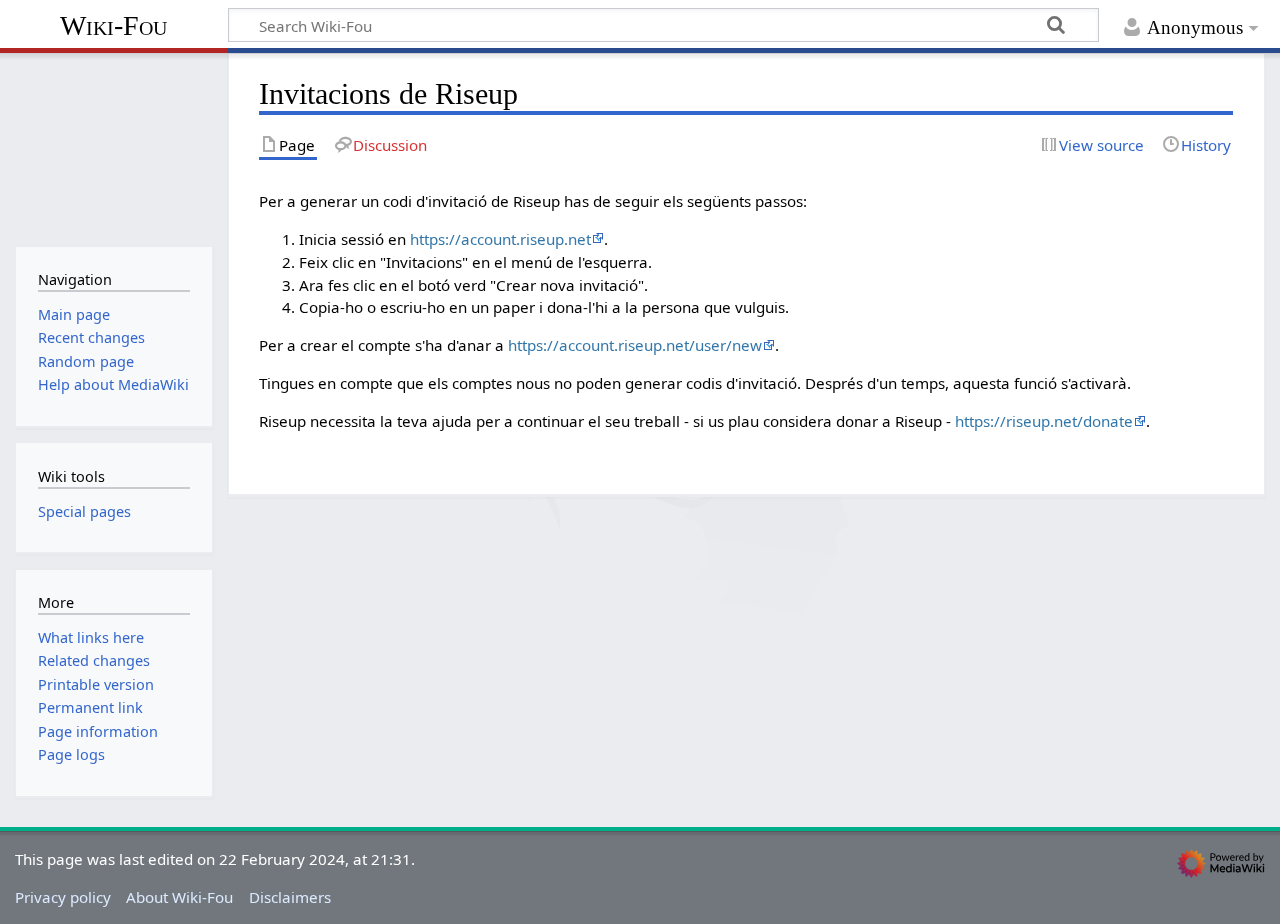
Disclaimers (290, 897)
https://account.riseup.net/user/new (635, 345)
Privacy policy (63, 897)
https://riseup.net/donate (1044, 421)
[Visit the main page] (113, 147)
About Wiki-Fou (179, 897)
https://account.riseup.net (500, 239)
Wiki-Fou (113, 25)
